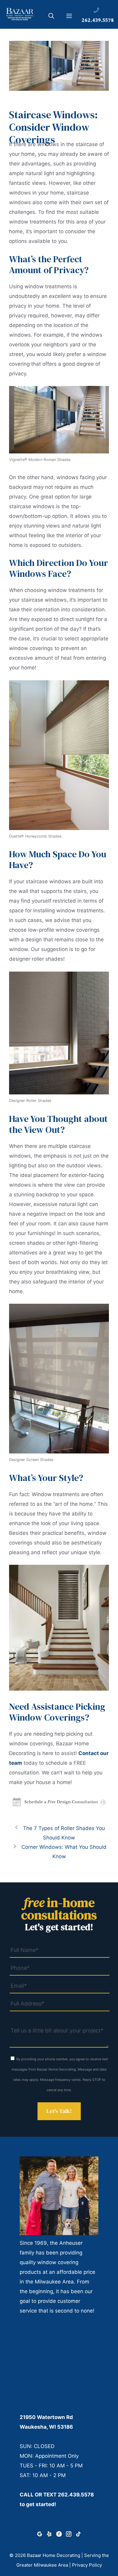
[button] (51, 17)
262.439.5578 (76, 2495)
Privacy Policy (87, 2565)
